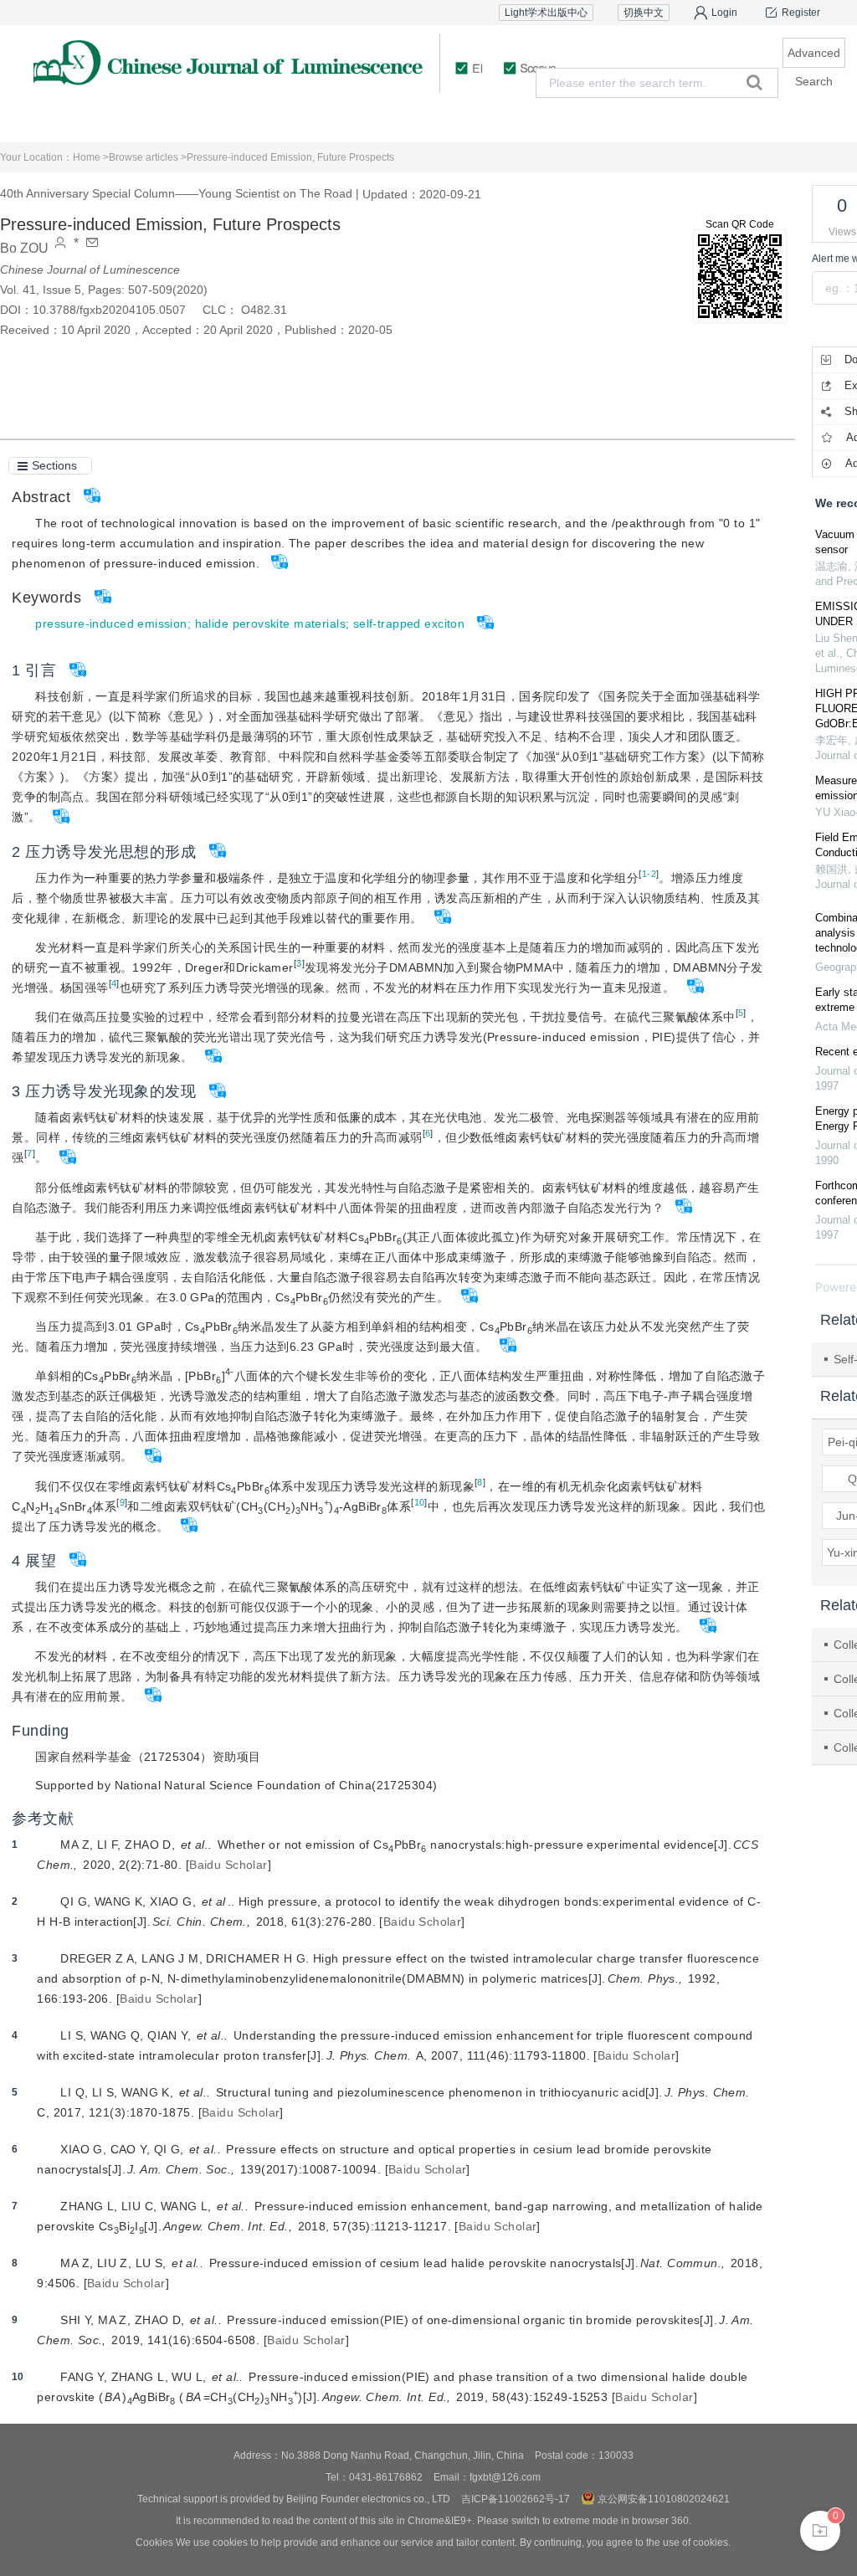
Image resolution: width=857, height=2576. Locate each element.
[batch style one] (820, 2531)
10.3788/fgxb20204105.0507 (109, 310)
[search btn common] (754, 82)
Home (90, 121)
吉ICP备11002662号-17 (516, 2499)
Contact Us (767, 121)
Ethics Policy (654, 121)
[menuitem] (90, 121)
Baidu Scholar (228, 1865)
